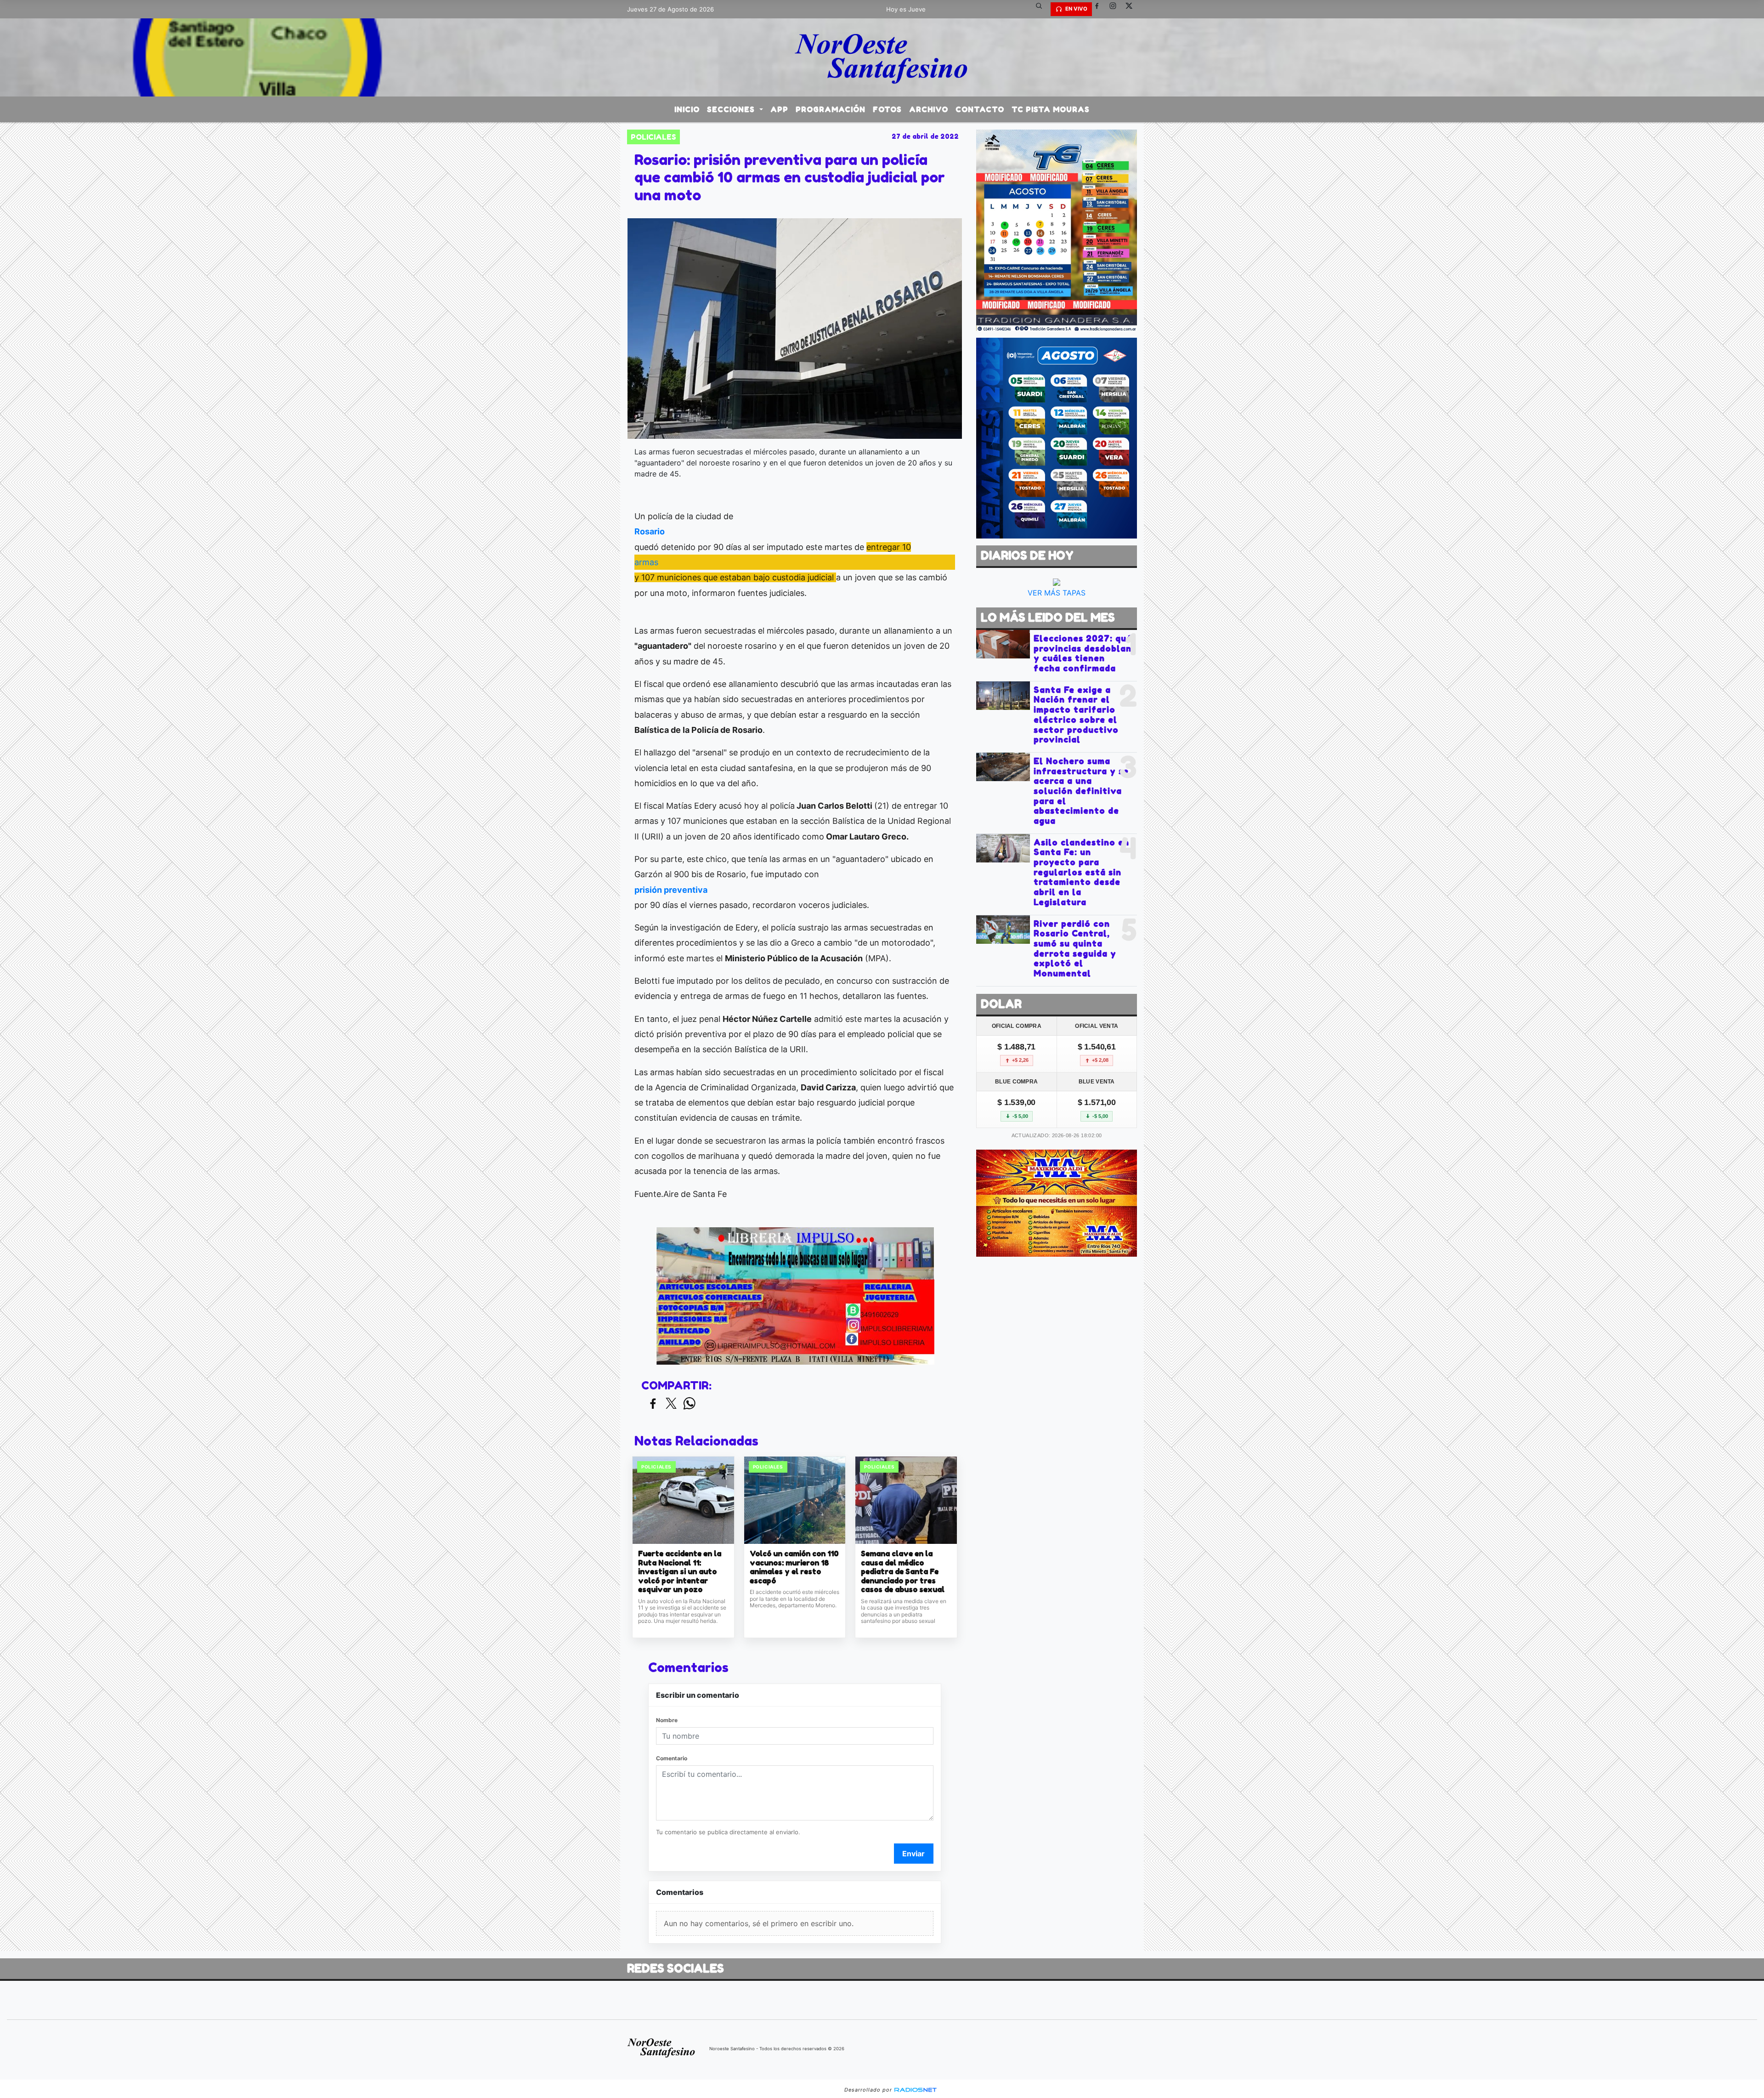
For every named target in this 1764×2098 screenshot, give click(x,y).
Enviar (913, 1854)
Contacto (980, 109)
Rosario (650, 531)
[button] (1042, 9)
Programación (831, 109)
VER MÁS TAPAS (1057, 593)
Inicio (687, 109)
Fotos (887, 109)
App (779, 109)
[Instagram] (1116, 9)
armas (646, 562)
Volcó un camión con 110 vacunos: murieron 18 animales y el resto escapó (794, 1567)
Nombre (667, 1720)
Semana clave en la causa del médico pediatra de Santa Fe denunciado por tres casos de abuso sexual (903, 1572)
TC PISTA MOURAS (1051, 109)
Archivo (929, 109)
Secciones (732, 109)
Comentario (672, 1758)
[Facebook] (1100, 9)
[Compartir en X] (671, 1404)
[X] (1132, 9)
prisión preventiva (671, 890)
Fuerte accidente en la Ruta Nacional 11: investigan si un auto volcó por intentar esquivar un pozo (680, 1572)
